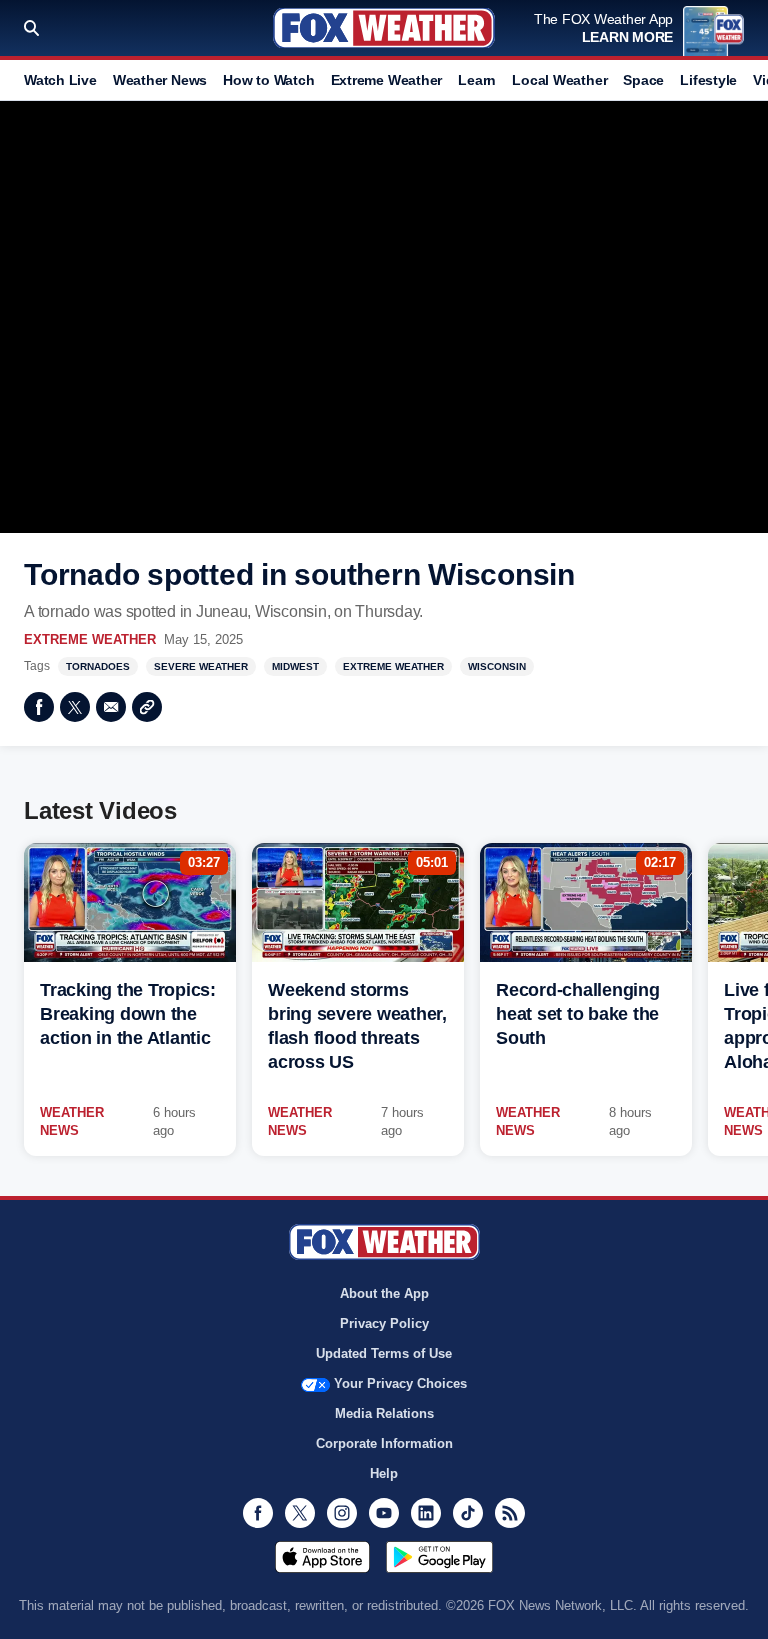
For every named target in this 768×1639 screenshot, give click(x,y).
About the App (384, 1293)
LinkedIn (426, 1513)
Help (384, 1473)
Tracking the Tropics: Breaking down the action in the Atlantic (128, 1014)
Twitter (75, 707)
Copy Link (147, 707)
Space (643, 80)
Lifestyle (708, 80)
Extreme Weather (387, 80)
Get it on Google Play (439, 1557)
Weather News (160, 80)
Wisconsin (497, 666)
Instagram (342, 1513)
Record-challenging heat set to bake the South (578, 1014)
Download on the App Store (322, 1557)
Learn (477, 80)
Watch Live (60, 80)
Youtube (384, 1513)
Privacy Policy (384, 1323)
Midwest (295, 666)
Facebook (39, 707)
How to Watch (268, 80)
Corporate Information (384, 1443)
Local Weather (559, 80)
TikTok (468, 1513)
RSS (510, 1513)
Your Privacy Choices (400, 1383)
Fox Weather (384, 28)
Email (111, 707)
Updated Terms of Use (384, 1353)
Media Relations (384, 1413)
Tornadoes (98, 666)
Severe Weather (201, 666)
